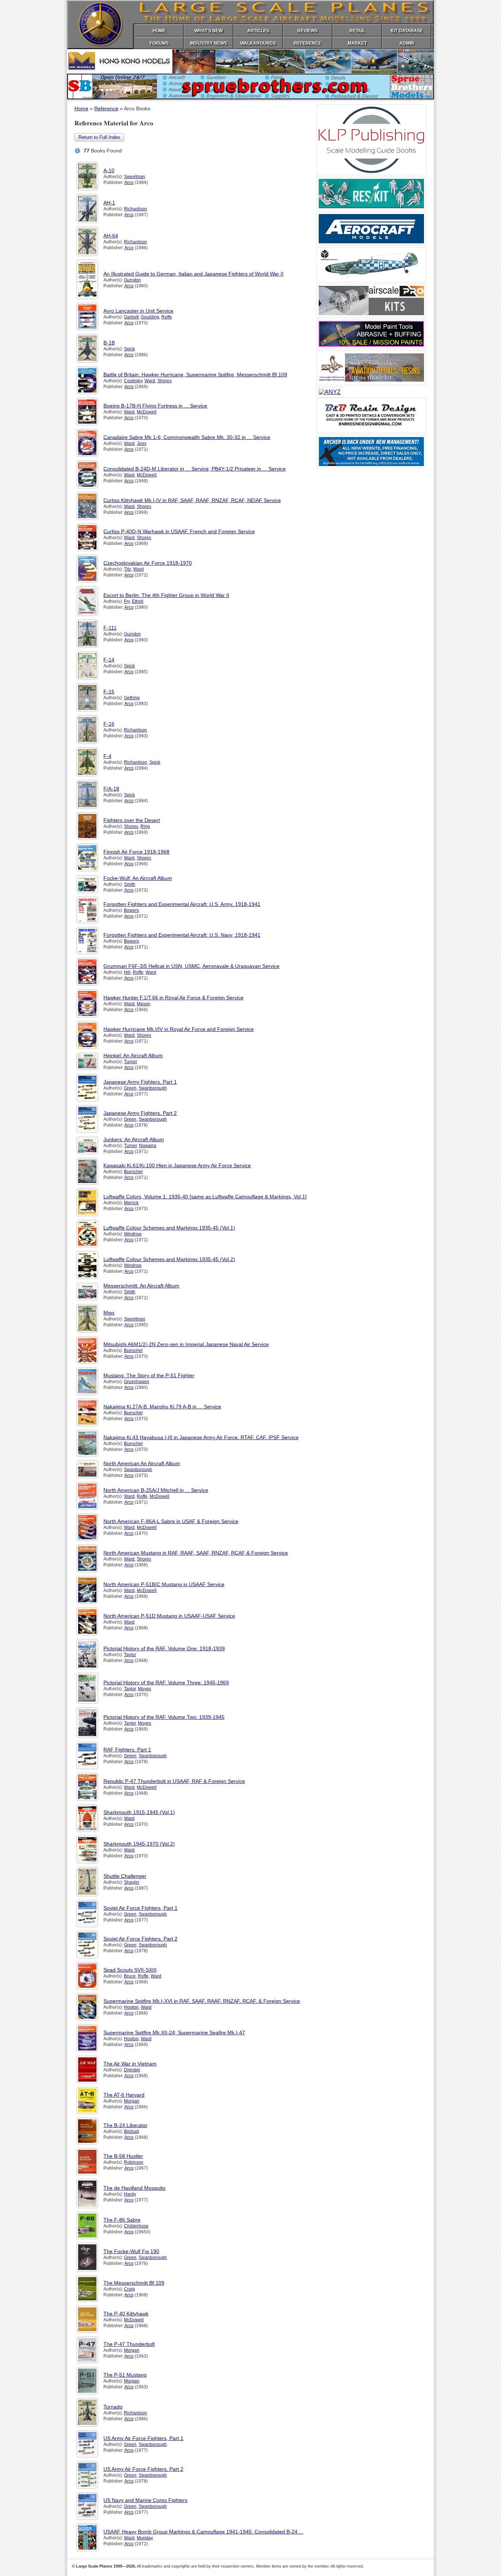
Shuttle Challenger (125, 1876)
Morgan (132, 2101)
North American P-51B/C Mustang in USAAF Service (164, 1584)
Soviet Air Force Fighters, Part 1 (140, 1908)
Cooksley (133, 381)
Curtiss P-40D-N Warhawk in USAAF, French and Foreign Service (179, 531)
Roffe (167, 317)
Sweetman (135, 177)
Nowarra (148, 1146)
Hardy (130, 2194)
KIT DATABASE (407, 31)
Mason (144, 1004)
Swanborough (153, 1088)
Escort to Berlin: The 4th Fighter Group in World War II (166, 595)
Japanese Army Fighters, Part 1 (140, 1082)
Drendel (132, 2070)
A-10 (109, 170)
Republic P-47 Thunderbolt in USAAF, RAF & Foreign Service (174, 1781)
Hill (127, 972)
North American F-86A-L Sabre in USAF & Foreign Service (171, 1521)
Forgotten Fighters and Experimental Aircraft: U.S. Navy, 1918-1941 (182, 935)
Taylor (130, 1655)
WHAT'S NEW (209, 31)
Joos (142, 443)
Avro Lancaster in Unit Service (138, 311)
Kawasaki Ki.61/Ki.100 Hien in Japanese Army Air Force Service (177, 1165)
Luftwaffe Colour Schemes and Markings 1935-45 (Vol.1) (169, 1228)
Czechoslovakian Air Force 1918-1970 (148, 563)
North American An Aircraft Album (142, 1463)
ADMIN (407, 43)
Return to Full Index (99, 137)
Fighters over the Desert (132, 820)
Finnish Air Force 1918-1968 (136, 852)
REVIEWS (308, 31)
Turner (131, 1062)
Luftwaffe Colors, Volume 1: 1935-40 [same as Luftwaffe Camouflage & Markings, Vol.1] (205, 1197)
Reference (106, 108)
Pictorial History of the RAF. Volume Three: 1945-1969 (166, 1683)
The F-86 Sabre (122, 2220)
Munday (145, 2538)
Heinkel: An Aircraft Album (133, 1055)
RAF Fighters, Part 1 (127, 1750)
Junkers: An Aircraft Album (134, 1139)
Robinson (134, 2162)
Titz (127, 569)
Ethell (138, 601)
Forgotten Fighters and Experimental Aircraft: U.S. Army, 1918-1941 (182, 904)
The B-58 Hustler (123, 2156)
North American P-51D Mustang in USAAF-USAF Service (169, 1616)
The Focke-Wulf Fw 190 (131, 2251)
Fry (127, 601)
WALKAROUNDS (258, 43)
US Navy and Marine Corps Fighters (145, 2500)
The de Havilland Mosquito (134, 2188)
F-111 (110, 628)
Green (130, 1088)
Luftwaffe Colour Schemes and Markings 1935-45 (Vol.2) (169, 1259)
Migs (109, 1313)
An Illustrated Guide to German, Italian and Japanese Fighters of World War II (193, 274)
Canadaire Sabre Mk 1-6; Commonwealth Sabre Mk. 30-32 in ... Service (187, 437)
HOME (159, 31)
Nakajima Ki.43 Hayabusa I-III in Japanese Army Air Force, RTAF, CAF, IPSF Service (201, 1437)
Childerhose (136, 2226)
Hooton (131, 2007)
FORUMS (159, 43)
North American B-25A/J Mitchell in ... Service (156, 1490)
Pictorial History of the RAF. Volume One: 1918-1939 (164, 1648)
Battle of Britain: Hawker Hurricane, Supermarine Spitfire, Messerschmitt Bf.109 (195, 375)
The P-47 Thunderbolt (129, 2344)
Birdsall (131, 2131)
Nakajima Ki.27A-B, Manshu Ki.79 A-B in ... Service (162, 1407)
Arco (129, 183)
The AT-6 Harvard (124, 2095)
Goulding (150, 317)
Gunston (132, 280)
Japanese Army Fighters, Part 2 (140, 1113)
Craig (129, 2289)
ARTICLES (258, 31)
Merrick (131, 1203)
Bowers (131, 910)
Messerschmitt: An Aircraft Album (141, 1286)
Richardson (136, 209)
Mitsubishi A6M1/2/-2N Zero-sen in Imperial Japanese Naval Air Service (186, 1344)
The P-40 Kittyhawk (126, 2314)
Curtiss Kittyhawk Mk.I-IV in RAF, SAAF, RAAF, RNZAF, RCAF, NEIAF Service (192, 500)
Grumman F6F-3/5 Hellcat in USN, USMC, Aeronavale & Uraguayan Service (191, 966)
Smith (130, 884)
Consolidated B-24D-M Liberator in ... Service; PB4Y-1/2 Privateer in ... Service (195, 469)
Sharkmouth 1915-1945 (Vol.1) (139, 1812)
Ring (145, 826)
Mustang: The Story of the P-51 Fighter (149, 1375)
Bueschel (133, 1172)
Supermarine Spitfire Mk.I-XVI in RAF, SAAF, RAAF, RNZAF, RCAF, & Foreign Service (202, 2001)
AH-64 (111, 236)
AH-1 (109, 203)
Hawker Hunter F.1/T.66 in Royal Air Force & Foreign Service (173, 998)
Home (81, 108)
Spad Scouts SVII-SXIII (130, 1970)
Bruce (130, 1976)
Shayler (132, 1882)
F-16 (109, 724)
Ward (150, 381)
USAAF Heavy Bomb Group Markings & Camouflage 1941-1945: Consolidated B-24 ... (203, 2532)
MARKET (357, 43)
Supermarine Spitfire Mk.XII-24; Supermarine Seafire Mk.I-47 (174, 2033)
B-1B (109, 343)
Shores (164, 381)
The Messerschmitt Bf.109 (134, 2283)
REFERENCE (308, 43)
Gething (132, 698)
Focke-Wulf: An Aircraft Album (138, 878)
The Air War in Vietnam (130, 2064)
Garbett (131, 317)
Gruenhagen (137, 1382)
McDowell (147, 412)
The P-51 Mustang (125, 2375)
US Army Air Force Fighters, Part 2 (143, 2469)
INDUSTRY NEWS (209, 43)
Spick (129, 349)
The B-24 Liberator (125, 2125)
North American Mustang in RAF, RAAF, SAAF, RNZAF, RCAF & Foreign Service (196, 1553)
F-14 (109, 660)
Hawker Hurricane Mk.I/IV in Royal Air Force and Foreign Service (179, 1029)
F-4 (107, 756)
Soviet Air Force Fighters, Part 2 (140, 1939)
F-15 (109, 692)
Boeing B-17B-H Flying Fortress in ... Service (155, 406)
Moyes (145, 1689)
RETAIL (357, 31)
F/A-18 (111, 789)
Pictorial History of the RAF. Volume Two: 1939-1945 (164, 1717)
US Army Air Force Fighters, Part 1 (143, 2438)
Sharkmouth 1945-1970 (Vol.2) (139, 1844)
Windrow (133, 1234)
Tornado (113, 2407)
